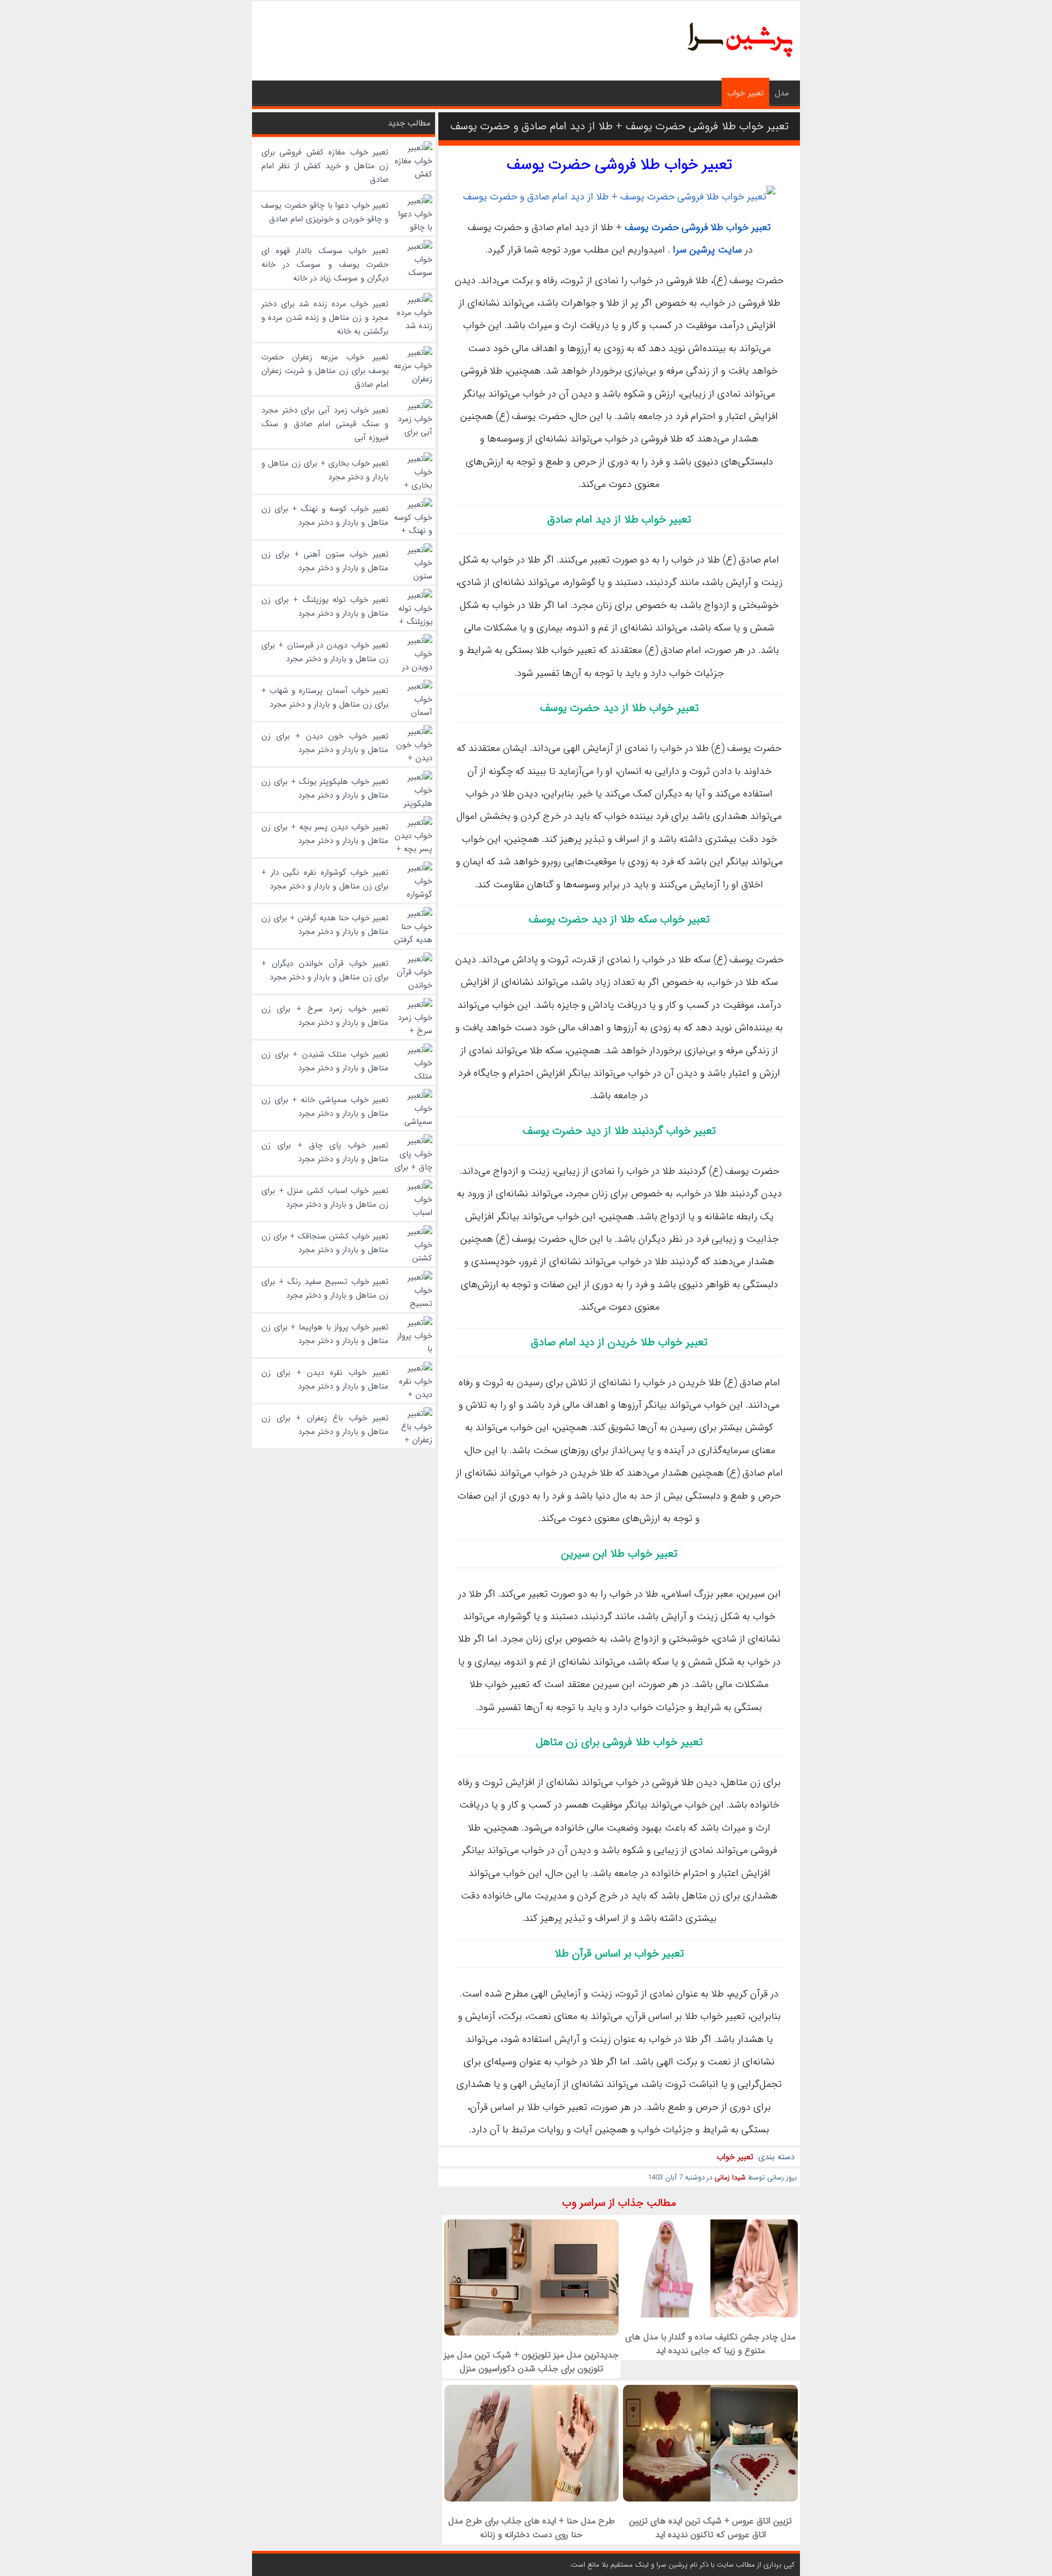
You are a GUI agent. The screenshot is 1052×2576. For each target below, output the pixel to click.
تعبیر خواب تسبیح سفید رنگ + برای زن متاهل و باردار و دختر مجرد (325, 1289)
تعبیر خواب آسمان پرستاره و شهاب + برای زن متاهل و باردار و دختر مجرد (325, 698)
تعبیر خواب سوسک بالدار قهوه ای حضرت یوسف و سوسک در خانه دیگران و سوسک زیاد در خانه (325, 265)
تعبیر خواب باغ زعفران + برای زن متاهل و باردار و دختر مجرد (325, 1425)
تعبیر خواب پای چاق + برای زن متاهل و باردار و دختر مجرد (325, 1152)
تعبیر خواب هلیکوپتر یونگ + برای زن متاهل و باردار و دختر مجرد (325, 788)
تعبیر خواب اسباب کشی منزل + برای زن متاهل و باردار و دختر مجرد (325, 1198)
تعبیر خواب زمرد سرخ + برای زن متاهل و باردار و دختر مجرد (325, 1016)
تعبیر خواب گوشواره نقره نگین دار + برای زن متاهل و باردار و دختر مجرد (325, 879)
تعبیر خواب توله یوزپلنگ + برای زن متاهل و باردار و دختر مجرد (325, 607)
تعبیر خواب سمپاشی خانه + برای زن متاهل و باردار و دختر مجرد (325, 1107)
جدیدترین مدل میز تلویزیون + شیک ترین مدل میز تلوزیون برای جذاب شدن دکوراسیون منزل (531, 2362)
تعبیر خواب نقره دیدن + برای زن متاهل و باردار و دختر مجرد (325, 1379)
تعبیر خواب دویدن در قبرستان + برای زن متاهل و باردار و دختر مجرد (325, 652)
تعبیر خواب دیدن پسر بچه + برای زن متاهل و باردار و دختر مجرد (325, 834)
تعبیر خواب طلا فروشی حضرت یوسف (619, 165)
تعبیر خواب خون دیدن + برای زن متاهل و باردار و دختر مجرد (325, 743)
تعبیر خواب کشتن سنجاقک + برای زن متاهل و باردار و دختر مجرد (325, 1243)
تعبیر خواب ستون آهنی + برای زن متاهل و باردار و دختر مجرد (325, 561)
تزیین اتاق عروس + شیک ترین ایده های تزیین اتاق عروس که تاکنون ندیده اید (710, 2528)
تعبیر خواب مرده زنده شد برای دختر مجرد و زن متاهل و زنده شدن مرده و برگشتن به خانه (325, 318)
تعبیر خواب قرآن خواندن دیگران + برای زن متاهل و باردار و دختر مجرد (325, 970)
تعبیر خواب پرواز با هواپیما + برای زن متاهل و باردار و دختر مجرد (325, 1334)
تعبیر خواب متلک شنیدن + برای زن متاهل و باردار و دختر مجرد (325, 1061)
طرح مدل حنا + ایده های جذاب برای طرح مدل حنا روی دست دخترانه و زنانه (531, 2528)
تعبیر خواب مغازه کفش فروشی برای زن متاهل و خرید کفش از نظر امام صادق (325, 166)
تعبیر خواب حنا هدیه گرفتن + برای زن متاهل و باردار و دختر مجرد (325, 925)
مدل (782, 93)
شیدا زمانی (730, 2178)
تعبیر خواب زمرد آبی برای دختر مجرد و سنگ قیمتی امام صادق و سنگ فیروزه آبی (325, 424)
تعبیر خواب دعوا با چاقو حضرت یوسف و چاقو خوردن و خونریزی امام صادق (325, 212)
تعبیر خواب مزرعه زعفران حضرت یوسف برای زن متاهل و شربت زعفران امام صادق (325, 371)
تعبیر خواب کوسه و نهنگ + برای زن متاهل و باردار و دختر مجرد (325, 516)
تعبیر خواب (745, 93)
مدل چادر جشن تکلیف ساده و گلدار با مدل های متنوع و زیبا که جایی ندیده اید (710, 2344)
